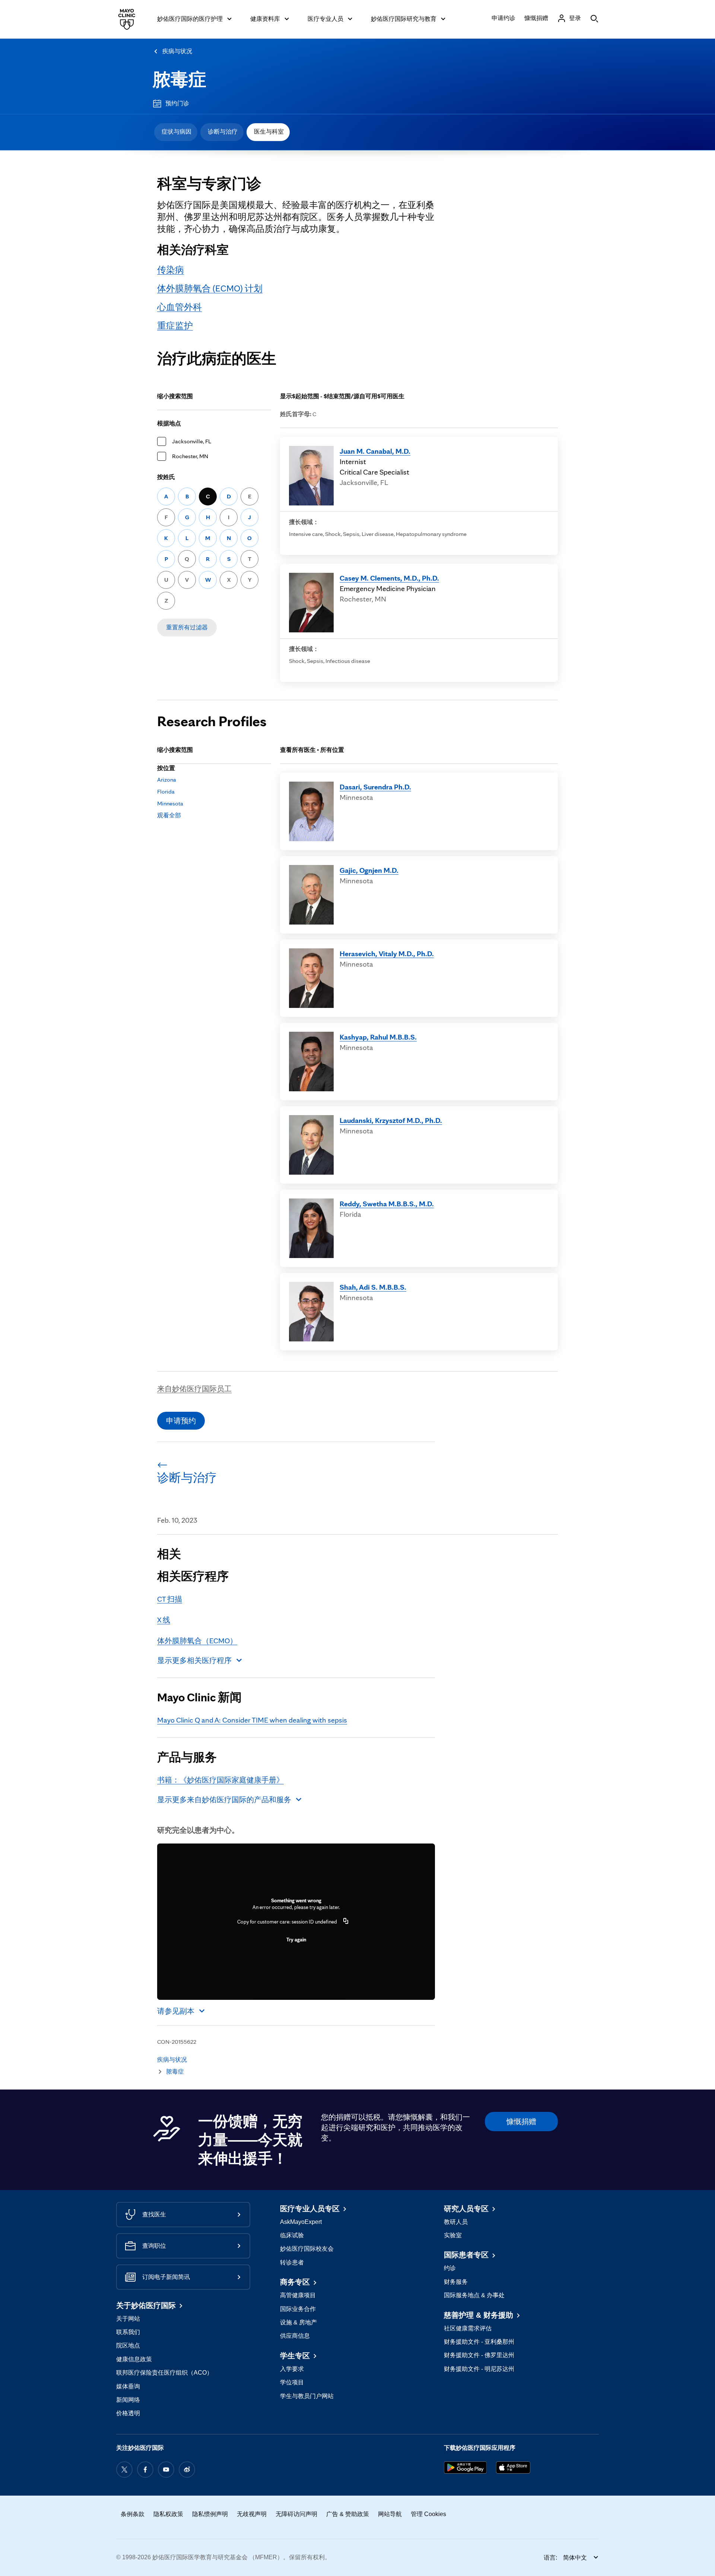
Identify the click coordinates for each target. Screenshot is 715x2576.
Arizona (167, 780)
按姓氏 (166, 477)
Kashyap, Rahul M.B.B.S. (378, 1037)
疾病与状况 (177, 51)
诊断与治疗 (223, 132)
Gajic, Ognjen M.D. (369, 870)
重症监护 (175, 325)
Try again (296, 1940)
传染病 (171, 270)
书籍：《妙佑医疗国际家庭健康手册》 (220, 1780)
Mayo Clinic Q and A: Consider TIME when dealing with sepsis (252, 1720)
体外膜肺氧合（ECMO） (197, 1641)
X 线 (164, 1620)
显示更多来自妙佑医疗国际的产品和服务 (224, 1800)
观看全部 (169, 815)
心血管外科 (179, 307)
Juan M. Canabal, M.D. (375, 451)
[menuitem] (176, 132)
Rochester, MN (190, 456)
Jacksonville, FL (192, 441)
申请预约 (181, 1421)
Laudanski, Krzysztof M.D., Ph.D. (391, 1120)
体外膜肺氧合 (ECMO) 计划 (210, 288)
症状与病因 (177, 132)
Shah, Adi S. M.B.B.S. (373, 1287)
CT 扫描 (170, 1599)
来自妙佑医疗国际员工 (194, 1389)
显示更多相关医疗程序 (194, 1660)
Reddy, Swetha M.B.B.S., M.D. (387, 1204)
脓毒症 (179, 79)
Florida (166, 791)
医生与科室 (269, 132)
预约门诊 (177, 103)
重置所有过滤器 (187, 627)
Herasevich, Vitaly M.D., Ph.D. (387, 954)
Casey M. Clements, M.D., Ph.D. (389, 578)
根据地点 (169, 423)
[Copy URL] (346, 1922)
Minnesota (170, 803)
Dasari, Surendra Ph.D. (375, 787)
